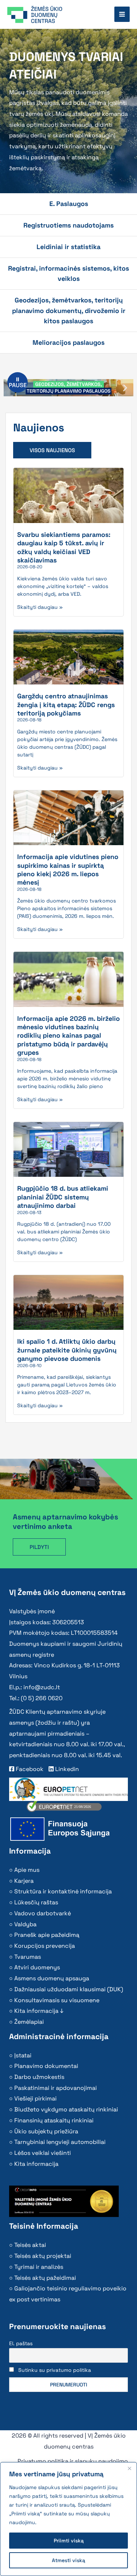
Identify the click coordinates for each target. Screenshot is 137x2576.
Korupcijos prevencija (45, 1946)
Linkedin (66, 1769)
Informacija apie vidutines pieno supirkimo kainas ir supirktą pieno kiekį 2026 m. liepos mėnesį (68, 869)
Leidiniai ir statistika (68, 247)
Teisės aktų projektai (43, 2256)
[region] (68, 2519)
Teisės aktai (30, 2245)
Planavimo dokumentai (46, 2066)
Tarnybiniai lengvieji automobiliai (60, 2142)
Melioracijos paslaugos (68, 342)
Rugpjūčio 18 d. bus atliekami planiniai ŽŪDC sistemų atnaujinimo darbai (63, 1197)
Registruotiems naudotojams (68, 225)
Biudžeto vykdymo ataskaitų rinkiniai (66, 2109)
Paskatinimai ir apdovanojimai (56, 2088)
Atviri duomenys (37, 1967)
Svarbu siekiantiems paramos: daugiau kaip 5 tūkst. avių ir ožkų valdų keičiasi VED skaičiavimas (64, 547)
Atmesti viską (68, 2560)
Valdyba (25, 1924)
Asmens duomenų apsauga (52, 1978)
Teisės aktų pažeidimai (45, 2278)
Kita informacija (36, 2164)
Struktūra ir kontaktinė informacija (63, 1891)
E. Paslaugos (69, 204)
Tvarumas (28, 1957)
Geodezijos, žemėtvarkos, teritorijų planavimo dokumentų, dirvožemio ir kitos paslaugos (69, 310)
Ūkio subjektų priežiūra (46, 2131)
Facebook (29, 1769)
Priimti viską (69, 2541)
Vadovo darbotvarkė (43, 1913)
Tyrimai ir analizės (39, 2267)
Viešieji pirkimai (35, 2098)
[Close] (129, 2468)
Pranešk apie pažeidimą (47, 1935)
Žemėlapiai (29, 2022)
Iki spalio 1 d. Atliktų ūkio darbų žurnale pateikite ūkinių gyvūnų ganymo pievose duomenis (67, 1350)
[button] (125, 388)
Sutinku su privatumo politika (55, 2370)
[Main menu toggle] (122, 14)
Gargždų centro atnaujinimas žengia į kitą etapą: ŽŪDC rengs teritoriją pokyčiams (66, 705)
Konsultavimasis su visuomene (57, 2000)
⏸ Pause (18, 382)
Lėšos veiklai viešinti (43, 2153)
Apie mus (27, 1870)
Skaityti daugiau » (40, 607)
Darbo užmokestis (39, 2077)
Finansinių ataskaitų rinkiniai (54, 2120)
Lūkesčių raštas (36, 1902)
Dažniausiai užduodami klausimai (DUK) (69, 1989)
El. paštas (21, 2343)
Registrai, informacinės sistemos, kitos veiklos (68, 273)
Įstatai (23, 2055)
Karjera (24, 1881)
